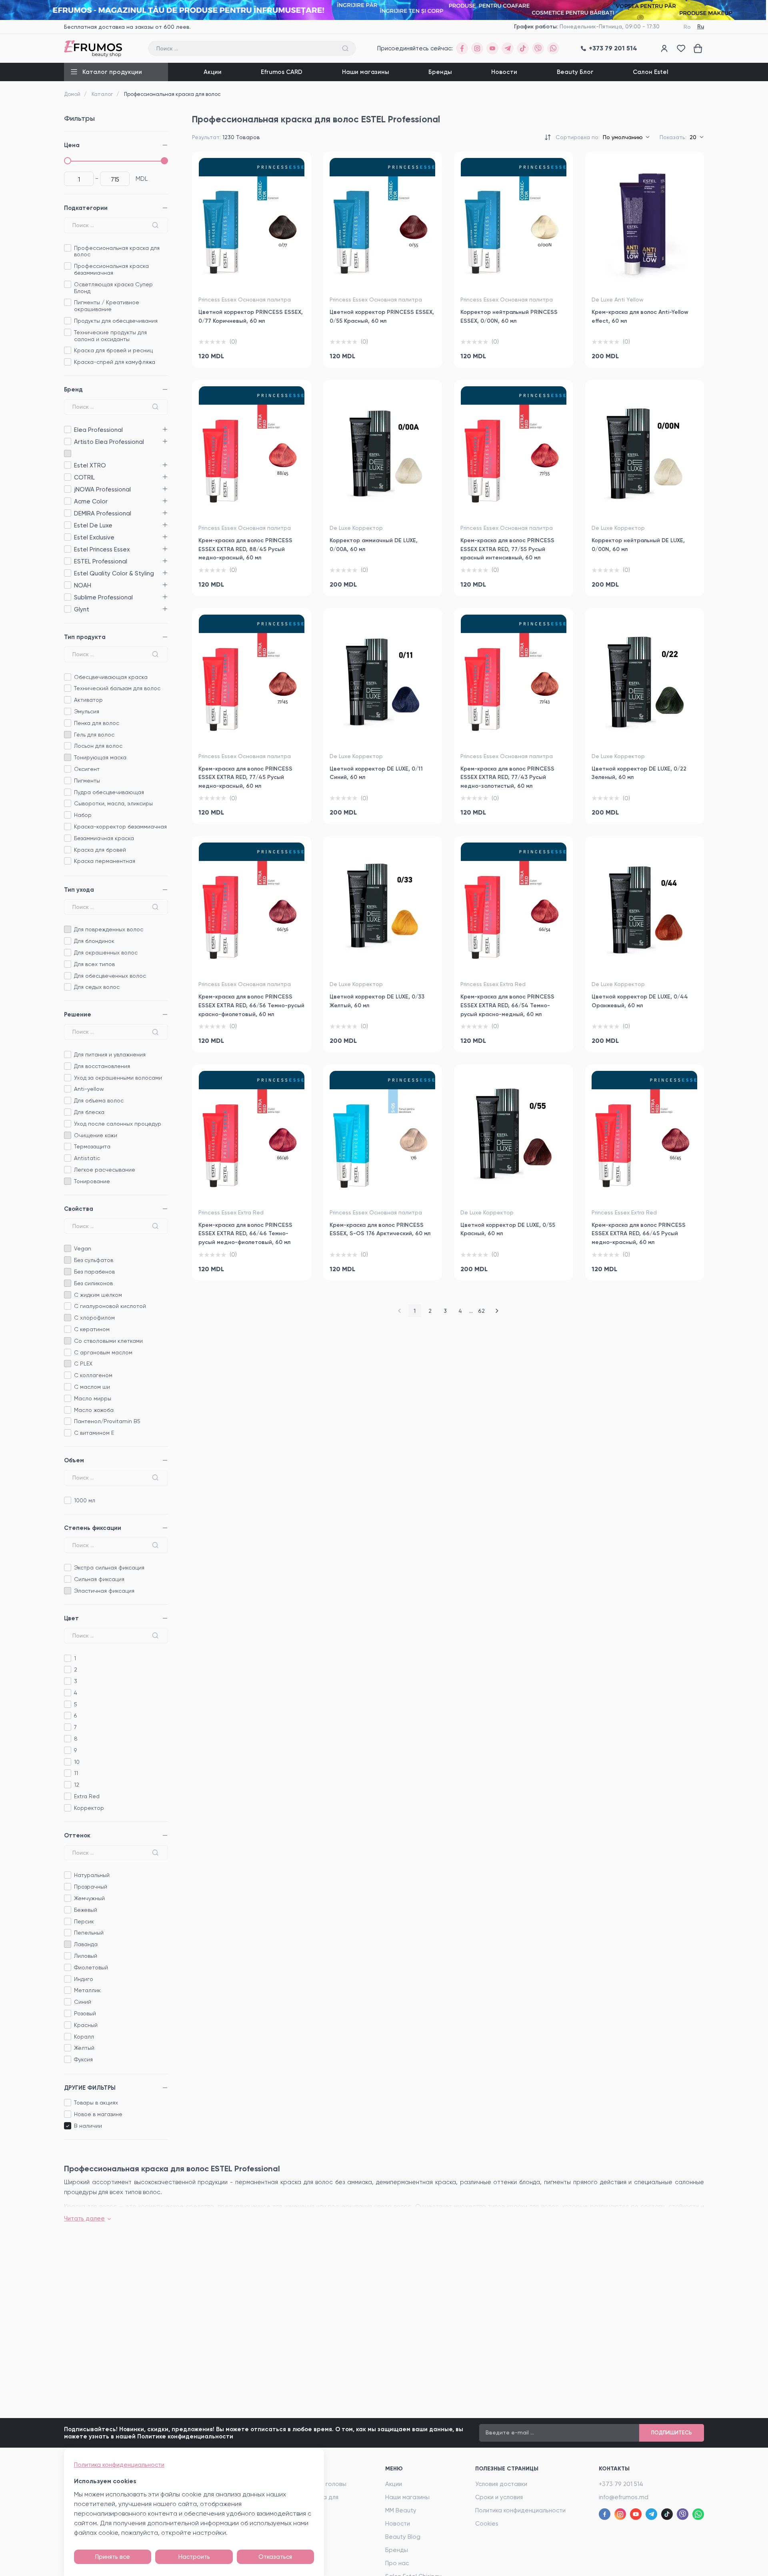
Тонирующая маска (100, 757)
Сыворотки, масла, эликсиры (113, 803)
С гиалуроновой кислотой (110, 1306)
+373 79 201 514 (621, 2484)
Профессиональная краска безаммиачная (111, 269)
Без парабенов (94, 1272)
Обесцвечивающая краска (111, 677)
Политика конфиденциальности (520, 2510)
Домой (72, 94)
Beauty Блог (575, 72)
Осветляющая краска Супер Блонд (113, 288)
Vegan (83, 1248)
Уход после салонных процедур (118, 1124)
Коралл (84, 2037)
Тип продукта (85, 637)
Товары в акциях (96, 2103)
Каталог (102, 94)
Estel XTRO (67, 465)
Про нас (397, 2563)
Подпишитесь (672, 2433)
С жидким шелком (98, 1295)
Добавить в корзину (252, 352)
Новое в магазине (98, 2114)
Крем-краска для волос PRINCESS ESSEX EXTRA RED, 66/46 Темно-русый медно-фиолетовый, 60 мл (245, 1234)
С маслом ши (92, 1387)
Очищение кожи (96, 1135)
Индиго (84, 1979)
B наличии (88, 2126)
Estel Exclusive (67, 537)
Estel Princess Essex (67, 549)
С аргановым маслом (103, 1352)
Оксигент (87, 769)
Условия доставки (501, 2484)
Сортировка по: (578, 137)
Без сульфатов (94, 1260)
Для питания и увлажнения (110, 1054)
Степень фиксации (93, 1528)
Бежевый (86, 1910)
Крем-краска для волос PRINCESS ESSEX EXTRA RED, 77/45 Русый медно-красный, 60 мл (245, 777)
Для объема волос (99, 1100)
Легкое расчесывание (105, 1170)
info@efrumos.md (624, 2497)
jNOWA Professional (67, 489)
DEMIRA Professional (67, 513)
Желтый (84, 2048)
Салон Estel (651, 72)
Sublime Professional (67, 597)
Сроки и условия (499, 2497)
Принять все (113, 2557)
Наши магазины (366, 72)
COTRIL (67, 477)
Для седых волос (97, 987)
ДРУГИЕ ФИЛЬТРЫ (90, 2088)
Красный (86, 2025)
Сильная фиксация (99, 1579)
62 (481, 1311)
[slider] (68, 161)
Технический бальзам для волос (117, 688)
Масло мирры (93, 1398)
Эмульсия (87, 711)
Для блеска (89, 1112)
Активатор (88, 700)
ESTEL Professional (67, 561)
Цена (72, 145)
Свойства (79, 1209)
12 (77, 1785)
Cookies (487, 2524)
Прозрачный (91, 1887)
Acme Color (67, 501)
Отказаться (275, 2557)
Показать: (673, 137)
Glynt (67, 609)
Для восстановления (102, 1066)
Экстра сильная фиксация (109, 1568)
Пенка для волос (97, 723)
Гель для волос (94, 735)
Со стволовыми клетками (108, 1341)
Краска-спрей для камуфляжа (115, 362)
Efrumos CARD (282, 72)
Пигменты (87, 781)
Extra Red (87, 1796)
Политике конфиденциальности (185, 2436)
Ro (687, 27)
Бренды (440, 72)
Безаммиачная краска (104, 838)
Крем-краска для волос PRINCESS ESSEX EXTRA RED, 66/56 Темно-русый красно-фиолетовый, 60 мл (251, 1005)
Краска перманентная (105, 861)
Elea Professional (67, 430)
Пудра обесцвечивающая (109, 792)
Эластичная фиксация (104, 1591)
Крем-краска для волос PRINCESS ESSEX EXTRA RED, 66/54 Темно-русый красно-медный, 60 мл (507, 1005)
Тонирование (92, 1181)
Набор (83, 815)
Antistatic (87, 1158)
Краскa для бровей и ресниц (113, 350)
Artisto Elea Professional (67, 442)
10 (77, 1762)
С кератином (92, 1329)
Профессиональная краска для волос (117, 251)
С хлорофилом (94, 1318)
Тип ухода (79, 890)
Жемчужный (89, 1898)
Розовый (85, 2013)
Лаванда (86, 1944)
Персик (84, 1921)
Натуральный (92, 1875)
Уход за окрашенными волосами (118, 1078)
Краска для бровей (100, 850)
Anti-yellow (89, 1089)
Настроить (194, 2557)
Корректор (89, 1808)
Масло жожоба (94, 1410)
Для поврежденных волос (109, 929)
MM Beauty (401, 2510)
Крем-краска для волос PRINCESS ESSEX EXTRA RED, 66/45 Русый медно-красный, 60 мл (639, 1234)
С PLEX (83, 1364)
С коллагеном (93, 1375)
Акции (213, 72)
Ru (701, 27)
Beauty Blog (403, 2537)
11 (76, 1773)
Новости (504, 72)
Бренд (73, 389)
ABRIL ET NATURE (67, 454)
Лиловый (86, 1956)
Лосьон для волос (98, 746)
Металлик (87, 1990)
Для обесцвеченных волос (110, 976)
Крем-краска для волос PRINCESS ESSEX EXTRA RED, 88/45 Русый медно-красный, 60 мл (245, 549)
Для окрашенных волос (106, 953)
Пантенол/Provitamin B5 (107, 1421)
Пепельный (89, 1933)
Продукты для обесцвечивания (116, 321)
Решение (78, 1014)
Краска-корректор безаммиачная (120, 827)
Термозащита (92, 1146)
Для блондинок (94, 941)
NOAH (67, 585)
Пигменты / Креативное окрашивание (107, 306)
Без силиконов (93, 1283)
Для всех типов (94, 964)
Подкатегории (86, 208)
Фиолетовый (91, 1967)
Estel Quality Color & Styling (67, 573)
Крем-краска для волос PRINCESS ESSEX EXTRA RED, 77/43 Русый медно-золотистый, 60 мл (507, 777)
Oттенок (77, 1835)
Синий (83, 2002)
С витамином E (94, 1433)
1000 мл (85, 1500)
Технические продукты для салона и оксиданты (110, 336)
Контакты (614, 2469)
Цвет (71, 1618)
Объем (74, 1460)
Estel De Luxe (67, 525)
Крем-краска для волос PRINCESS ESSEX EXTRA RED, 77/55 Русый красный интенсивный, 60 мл (507, 549)
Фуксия (83, 2059)
